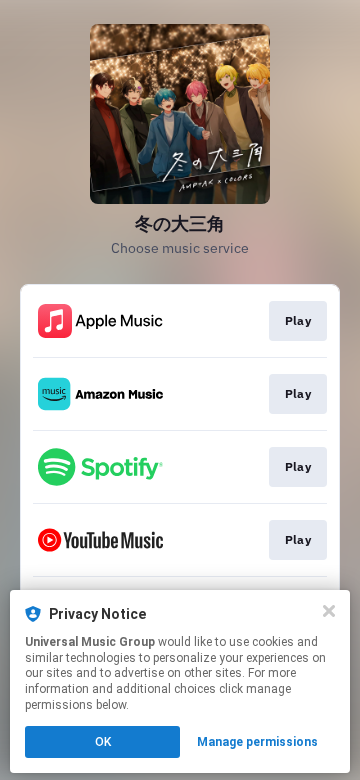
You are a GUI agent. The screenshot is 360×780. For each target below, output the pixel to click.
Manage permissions (257, 742)
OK (103, 742)
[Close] (329, 611)
